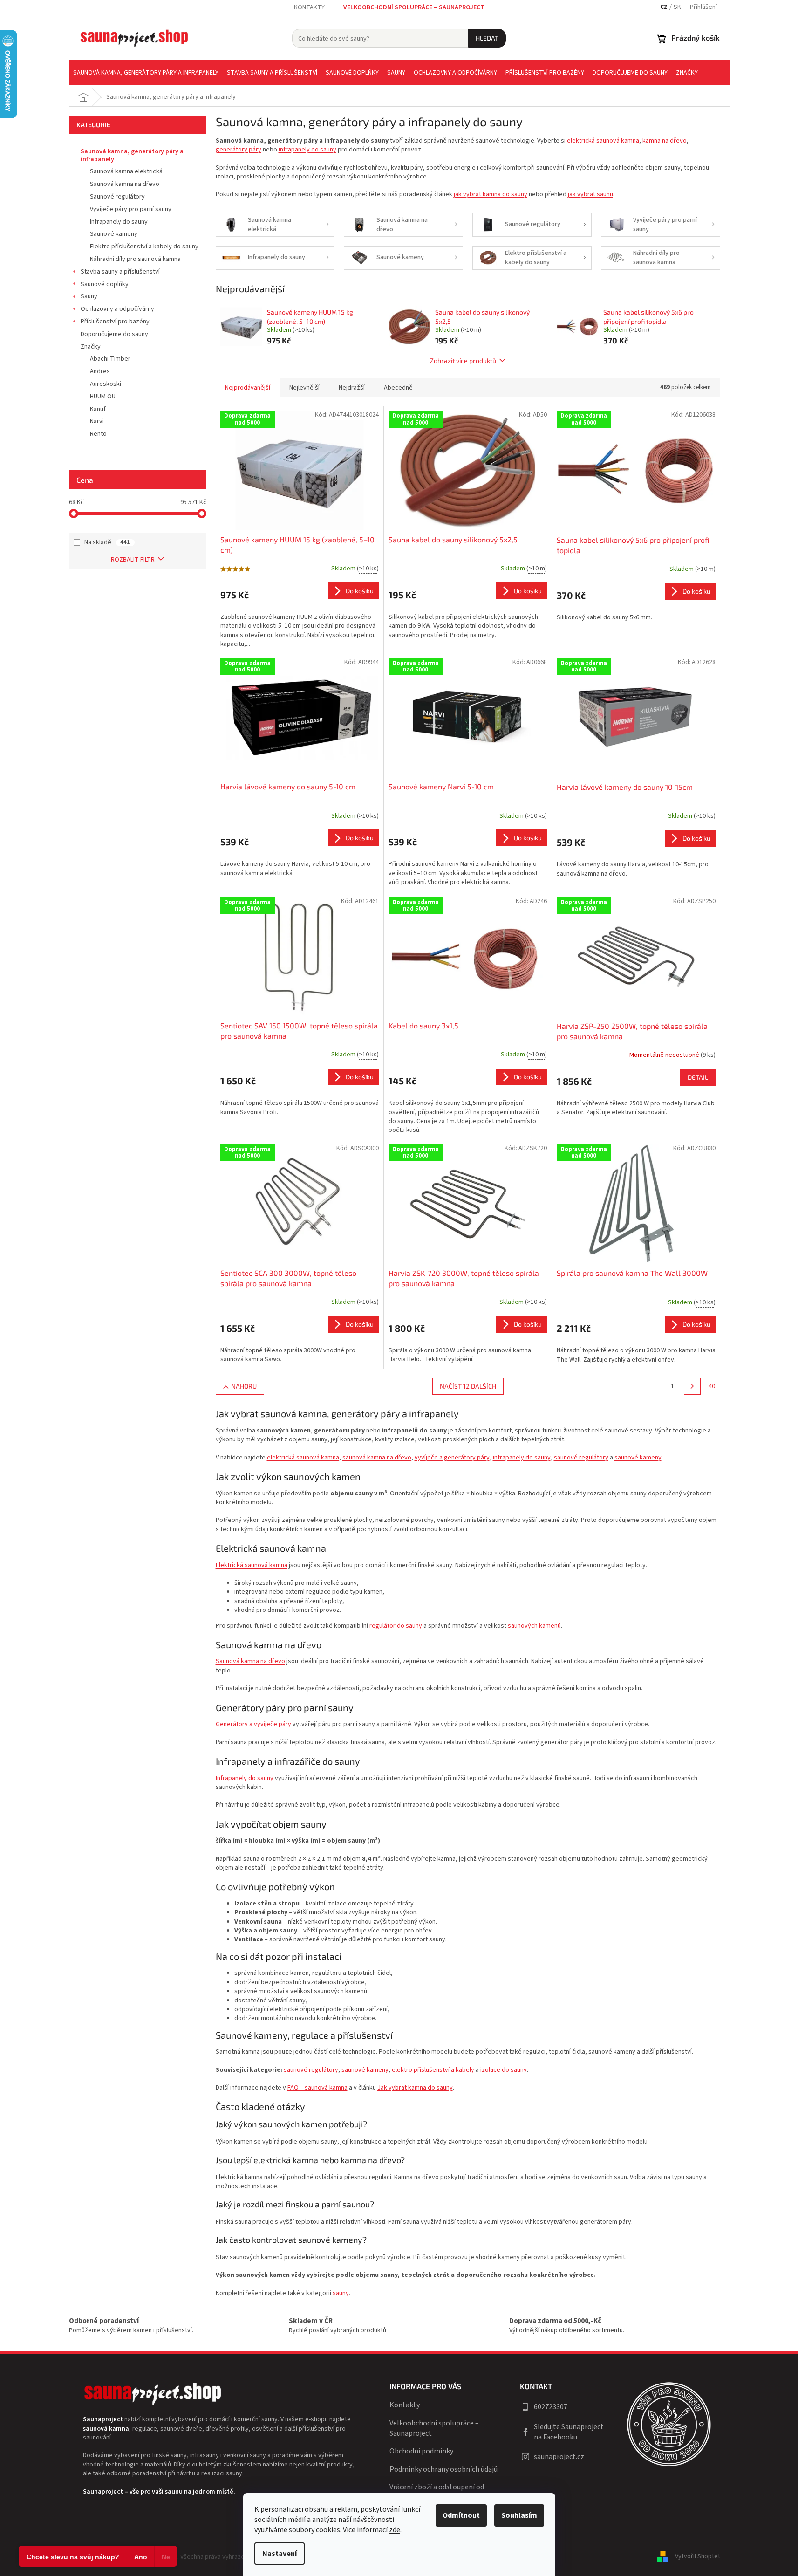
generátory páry (239, 150)
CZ (664, 7)
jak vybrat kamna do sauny (491, 194)
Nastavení (280, 2554)
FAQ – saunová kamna (317, 2088)
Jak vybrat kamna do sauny (415, 2088)
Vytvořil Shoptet (698, 2557)
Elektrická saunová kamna (252, 1565)
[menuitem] (146, 73)
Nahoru (244, 1386)
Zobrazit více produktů (463, 360)
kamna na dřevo (665, 141)
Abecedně (398, 388)
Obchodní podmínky (421, 2451)
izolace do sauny (504, 2070)
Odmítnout (461, 2515)
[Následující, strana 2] (692, 1386)
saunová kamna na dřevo (377, 1458)
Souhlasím (519, 2515)
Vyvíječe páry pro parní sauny (131, 209)
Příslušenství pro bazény (115, 322)
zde (395, 2530)
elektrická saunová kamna (603, 141)
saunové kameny (638, 1458)
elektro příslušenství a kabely (433, 2070)
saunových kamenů (534, 1626)
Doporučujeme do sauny (114, 334)
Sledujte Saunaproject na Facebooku (569, 2432)
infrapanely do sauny (307, 150)
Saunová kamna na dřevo (125, 184)
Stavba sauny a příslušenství (120, 272)
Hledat (487, 38)
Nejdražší (352, 388)
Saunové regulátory (117, 197)
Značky (91, 347)
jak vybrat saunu (590, 194)
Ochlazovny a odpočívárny (117, 309)
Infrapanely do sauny (119, 222)
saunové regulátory (581, 1458)
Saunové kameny (114, 234)
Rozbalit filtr (133, 560)
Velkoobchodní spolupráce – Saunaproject (414, 7)
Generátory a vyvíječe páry (253, 1724)
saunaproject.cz (559, 2457)
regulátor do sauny (396, 1626)
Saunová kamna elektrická (126, 171)
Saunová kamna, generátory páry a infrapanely (132, 155)
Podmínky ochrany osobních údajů (443, 2469)
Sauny (89, 296)
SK (677, 7)
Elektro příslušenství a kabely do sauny (144, 247)
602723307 (551, 2407)
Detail (698, 1077)
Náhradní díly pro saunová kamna (135, 259)
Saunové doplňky (105, 284)
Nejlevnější (304, 388)
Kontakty (309, 7)
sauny (341, 2293)
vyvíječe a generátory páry (452, 1458)
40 (712, 1386)
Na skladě (107, 542)
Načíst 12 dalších (468, 1386)
